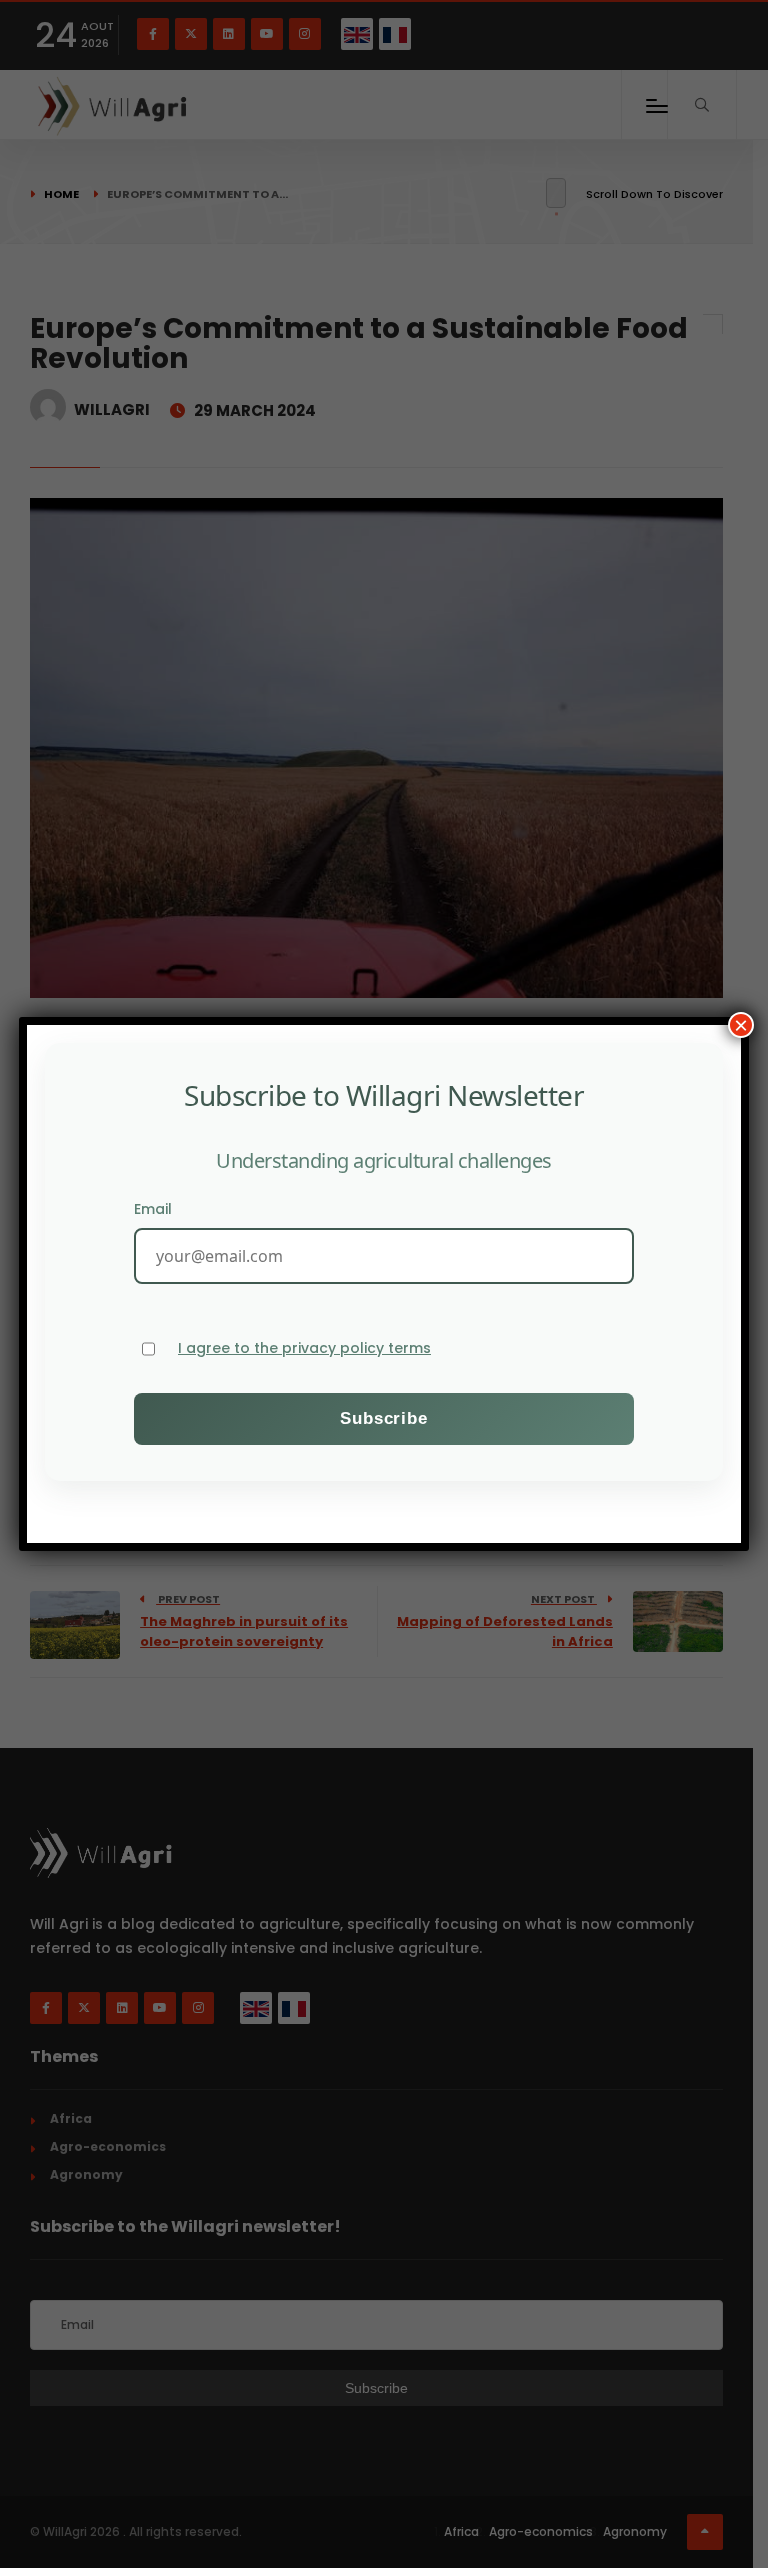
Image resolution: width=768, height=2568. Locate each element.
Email (153, 1209)
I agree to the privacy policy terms (304, 1348)
